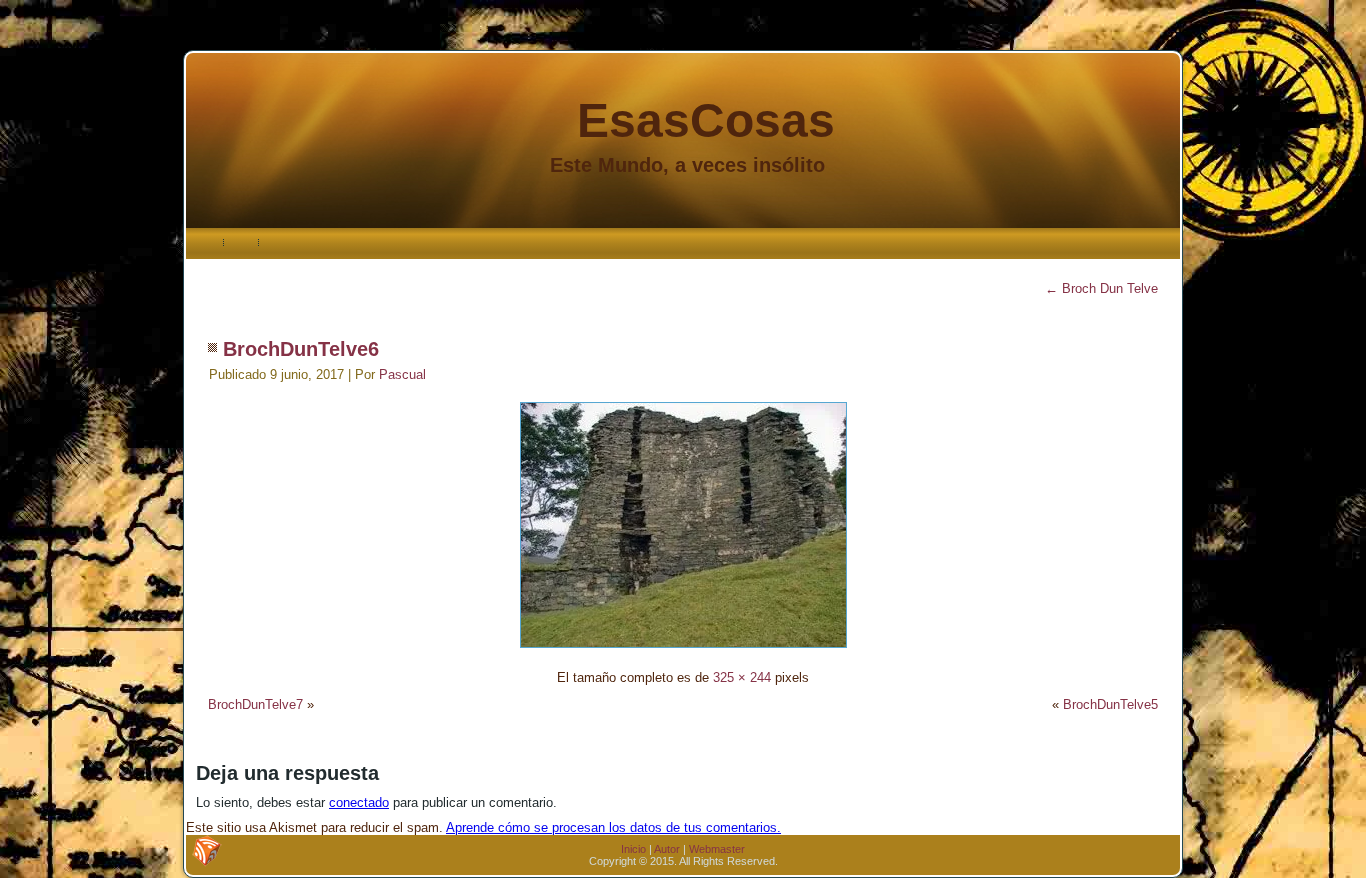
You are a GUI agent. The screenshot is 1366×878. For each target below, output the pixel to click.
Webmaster (717, 849)
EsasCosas (706, 120)
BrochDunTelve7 (255, 704)
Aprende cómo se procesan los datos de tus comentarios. (613, 827)
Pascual (402, 374)
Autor (667, 849)
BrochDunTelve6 (301, 349)
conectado (359, 802)
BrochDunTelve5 (1110, 704)
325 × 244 (742, 677)
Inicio (633, 849)
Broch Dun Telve (1101, 288)
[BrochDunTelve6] (683, 650)
